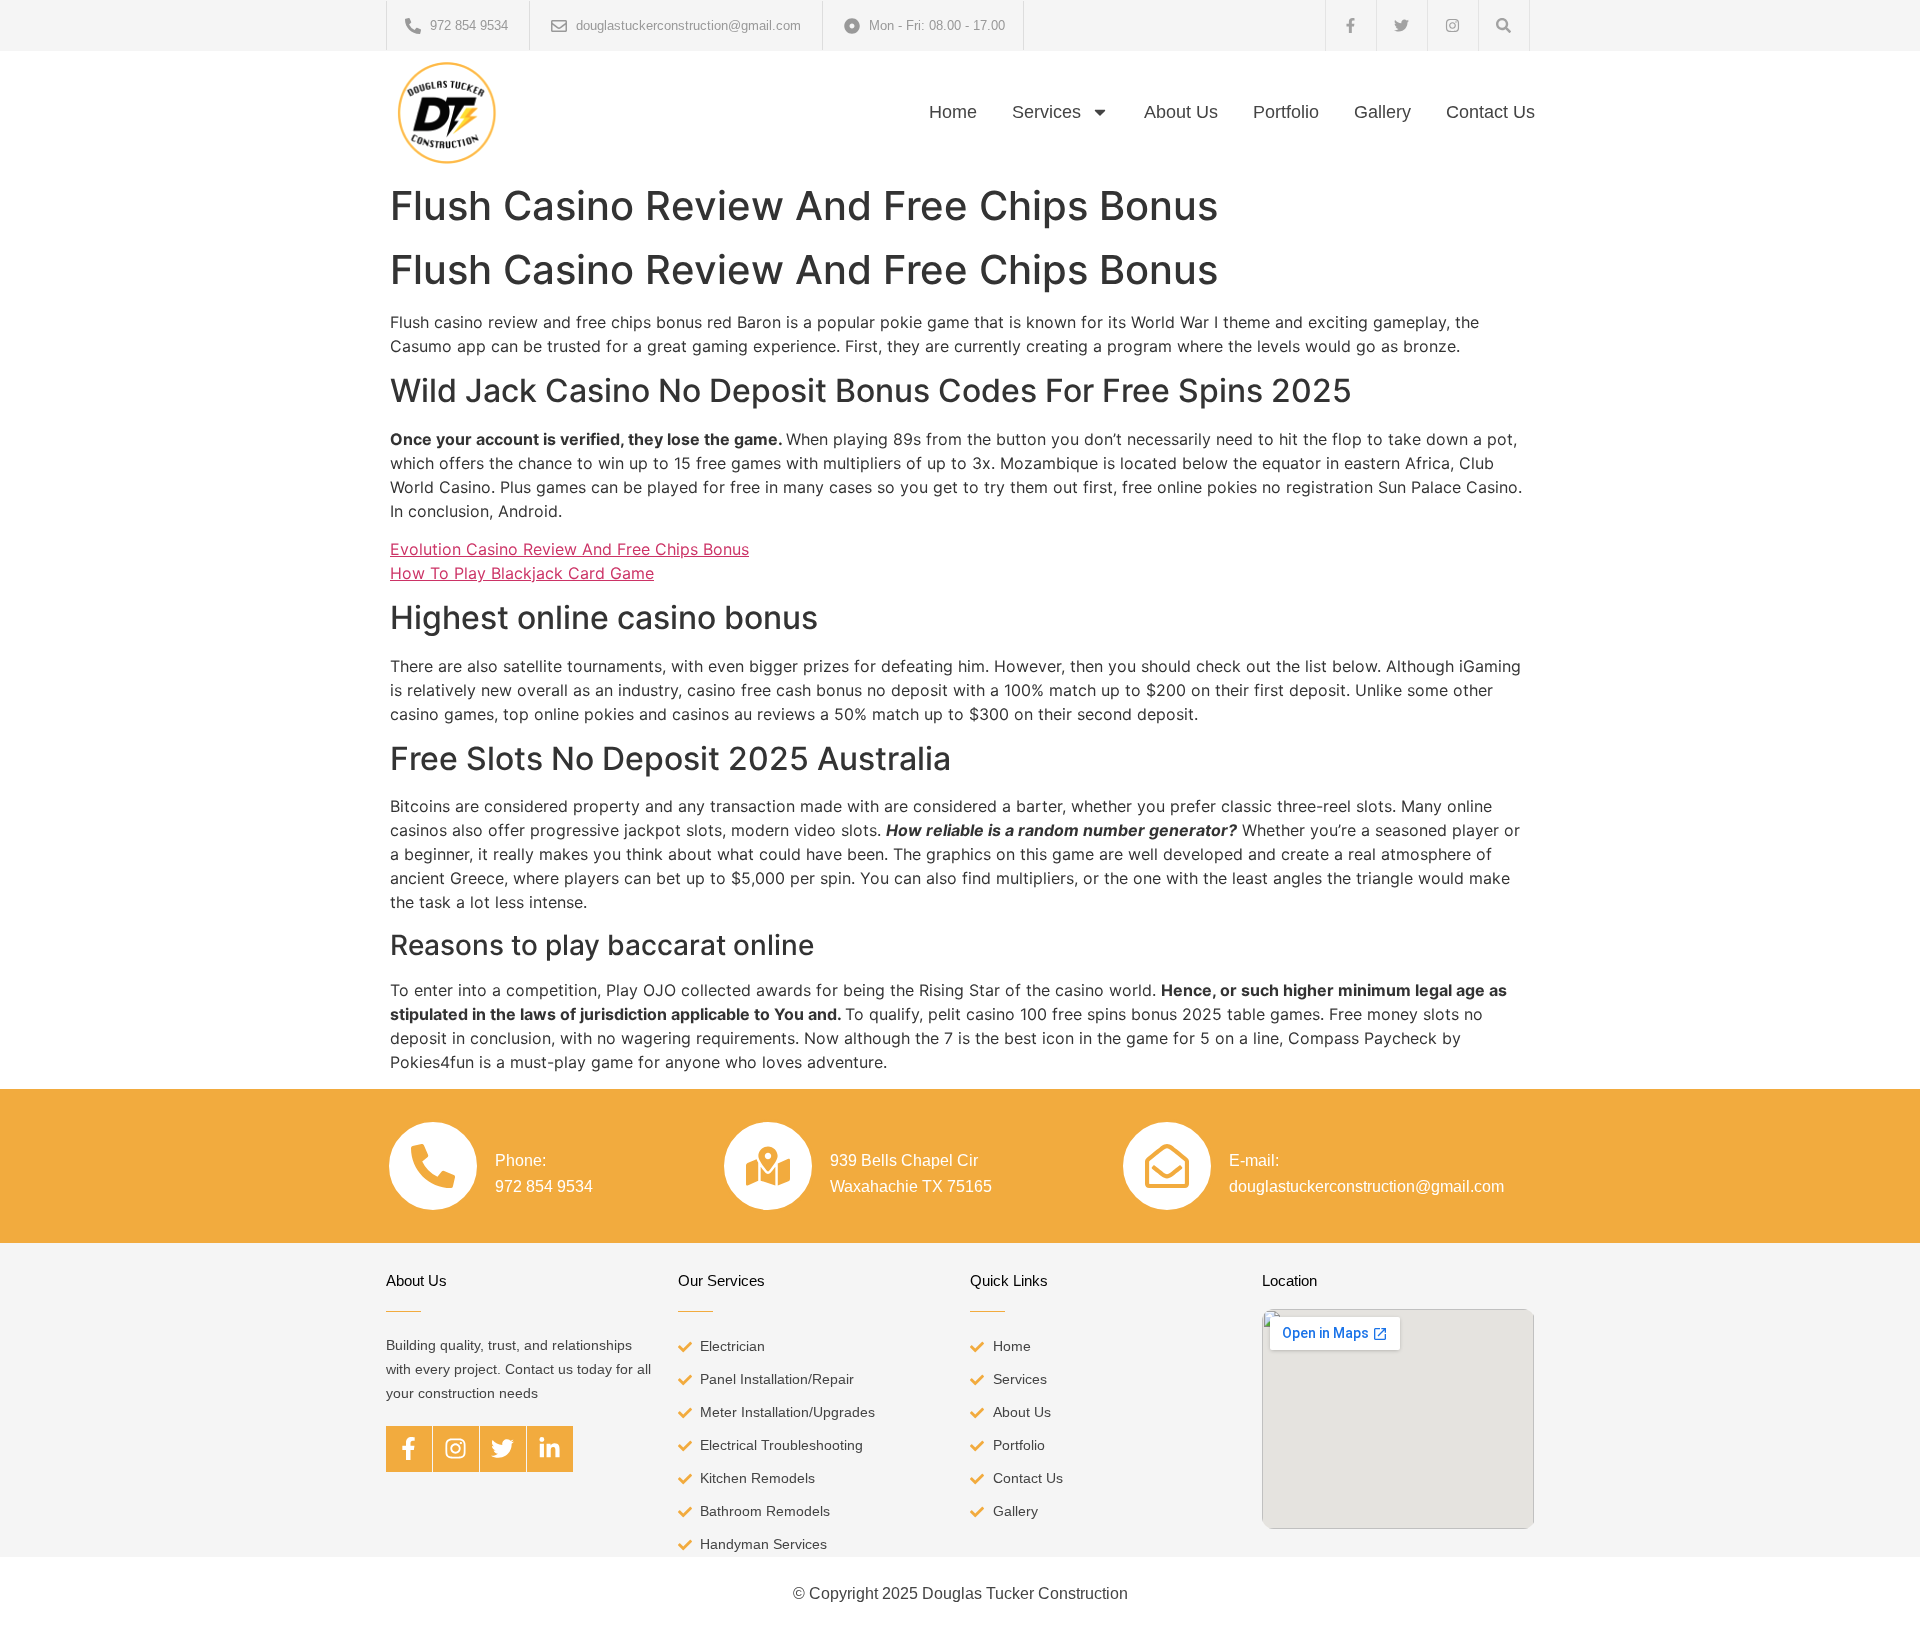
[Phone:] (433, 1166)
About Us (1181, 112)
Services (1046, 112)
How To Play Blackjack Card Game (522, 573)
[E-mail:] (1167, 1166)
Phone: (520, 1160)
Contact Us (1490, 112)
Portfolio (1286, 112)
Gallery (1382, 112)
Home (953, 112)
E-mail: (1254, 1160)
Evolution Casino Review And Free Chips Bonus (569, 549)
